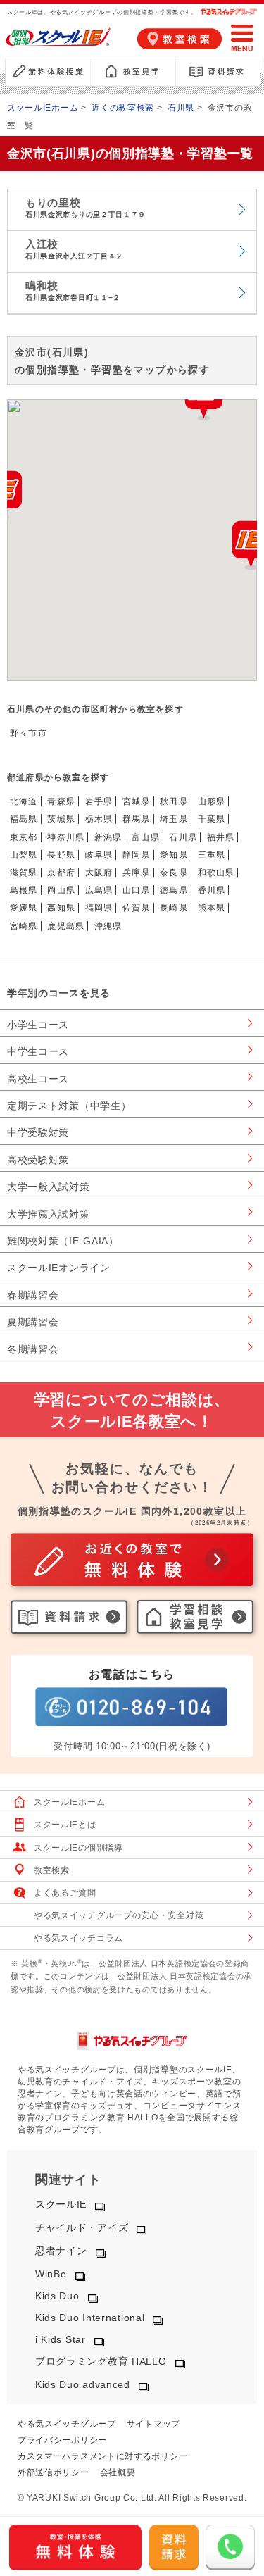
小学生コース (38, 1025)
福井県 (221, 837)
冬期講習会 (33, 1349)
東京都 (24, 837)
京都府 (61, 873)
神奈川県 (66, 837)
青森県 (61, 801)
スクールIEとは (65, 1825)
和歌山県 (216, 873)
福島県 (24, 819)
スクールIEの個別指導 (78, 1848)
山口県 (137, 890)
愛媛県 (24, 908)
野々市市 (29, 733)
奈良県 (174, 873)
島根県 (24, 890)
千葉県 (212, 819)
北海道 (24, 801)
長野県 (61, 855)
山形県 (212, 801)
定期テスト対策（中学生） (69, 1106)
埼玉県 (174, 819)
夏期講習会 (33, 1322)
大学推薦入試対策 (49, 1214)
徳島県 (174, 890)
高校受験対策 (38, 1160)
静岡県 (137, 855)
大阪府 (99, 873)
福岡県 (99, 908)
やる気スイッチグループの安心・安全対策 (119, 1915)
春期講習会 (33, 1295)
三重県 (212, 855)
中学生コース (38, 1051)
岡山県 (61, 890)
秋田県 (174, 801)
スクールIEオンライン (59, 1268)
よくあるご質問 (65, 1893)
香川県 (212, 890)
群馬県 (137, 819)
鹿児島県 (66, 926)
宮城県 (137, 801)
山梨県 (24, 855)
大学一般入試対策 (49, 1187)
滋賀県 (24, 873)
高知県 (61, 908)
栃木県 (99, 819)
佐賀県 (137, 908)
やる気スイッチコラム (78, 1938)
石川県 (181, 108)
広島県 (99, 890)
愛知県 (174, 855)
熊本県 (212, 908)
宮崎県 (24, 926)
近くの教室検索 (123, 108)
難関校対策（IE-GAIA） (63, 1241)
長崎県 (174, 908)
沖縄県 (108, 926)
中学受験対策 (38, 1132)
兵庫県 (137, 873)
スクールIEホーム (43, 108)
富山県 (146, 837)
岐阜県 (99, 855)
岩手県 (99, 801)
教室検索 (52, 1870)
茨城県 (61, 819)
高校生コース (38, 1079)
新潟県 (108, 837)
